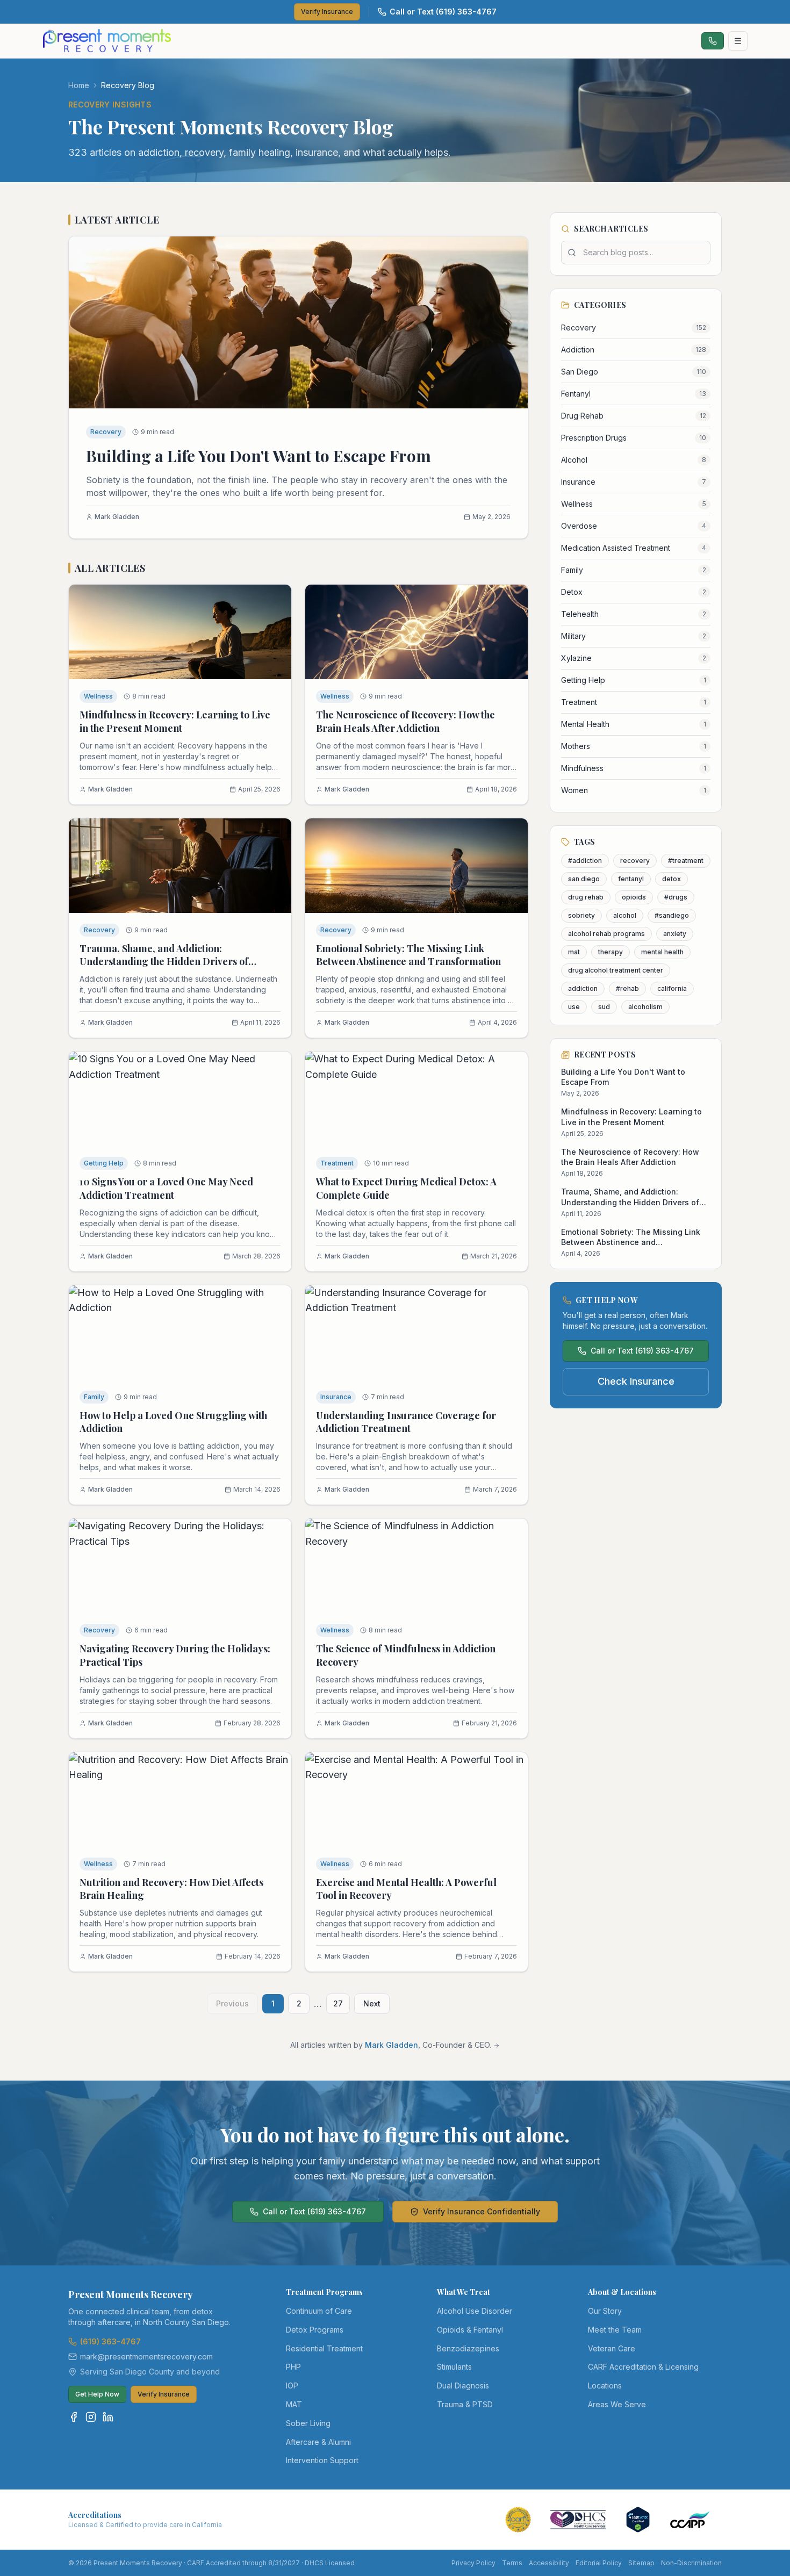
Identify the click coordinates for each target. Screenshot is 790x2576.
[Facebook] (74, 2417)
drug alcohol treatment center (616, 970)
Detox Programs (315, 2330)
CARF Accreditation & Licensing (643, 2367)
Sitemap (641, 2563)
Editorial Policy (599, 2563)
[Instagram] (91, 2417)
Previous (232, 2003)
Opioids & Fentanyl (470, 2330)
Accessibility (549, 2563)
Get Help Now (97, 2394)
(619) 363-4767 (110, 2341)
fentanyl (631, 879)
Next (372, 2003)
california (672, 988)
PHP (293, 2367)
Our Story (605, 2311)
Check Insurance (636, 1381)
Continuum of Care (319, 2311)
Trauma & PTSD (465, 2404)
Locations (605, 2386)
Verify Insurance (327, 12)
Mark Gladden (392, 2045)
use (574, 1007)
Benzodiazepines (468, 2348)
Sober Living (308, 2423)
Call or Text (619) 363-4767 (443, 12)
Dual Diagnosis (463, 2386)
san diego (584, 879)
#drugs (676, 897)
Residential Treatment (324, 2348)
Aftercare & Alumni (318, 2442)
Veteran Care (612, 2348)
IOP (292, 2386)
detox (671, 879)
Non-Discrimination (691, 2563)
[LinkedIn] (108, 2417)
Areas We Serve (617, 2404)
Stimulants (454, 2367)
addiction (583, 988)
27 (338, 2003)
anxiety (675, 934)
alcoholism (645, 1007)
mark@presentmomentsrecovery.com (146, 2356)
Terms (512, 2563)
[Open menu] (738, 41)
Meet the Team (615, 2330)
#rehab (627, 988)
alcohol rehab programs (606, 934)
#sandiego (672, 915)
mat (574, 952)
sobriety (581, 915)
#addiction (585, 861)
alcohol (625, 915)
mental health (662, 952)
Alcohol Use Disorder (475, 2311)
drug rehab (586, 897)
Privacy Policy (473, 2563)
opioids (634, 897)
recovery (635, 861)
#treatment (686, 861)
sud (604, 1007)
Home (79, 85)
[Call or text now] (713, 41)
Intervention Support (322, 2460)
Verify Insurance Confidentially (482, 2211)
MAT (294, 2404)
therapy (611, 952)
